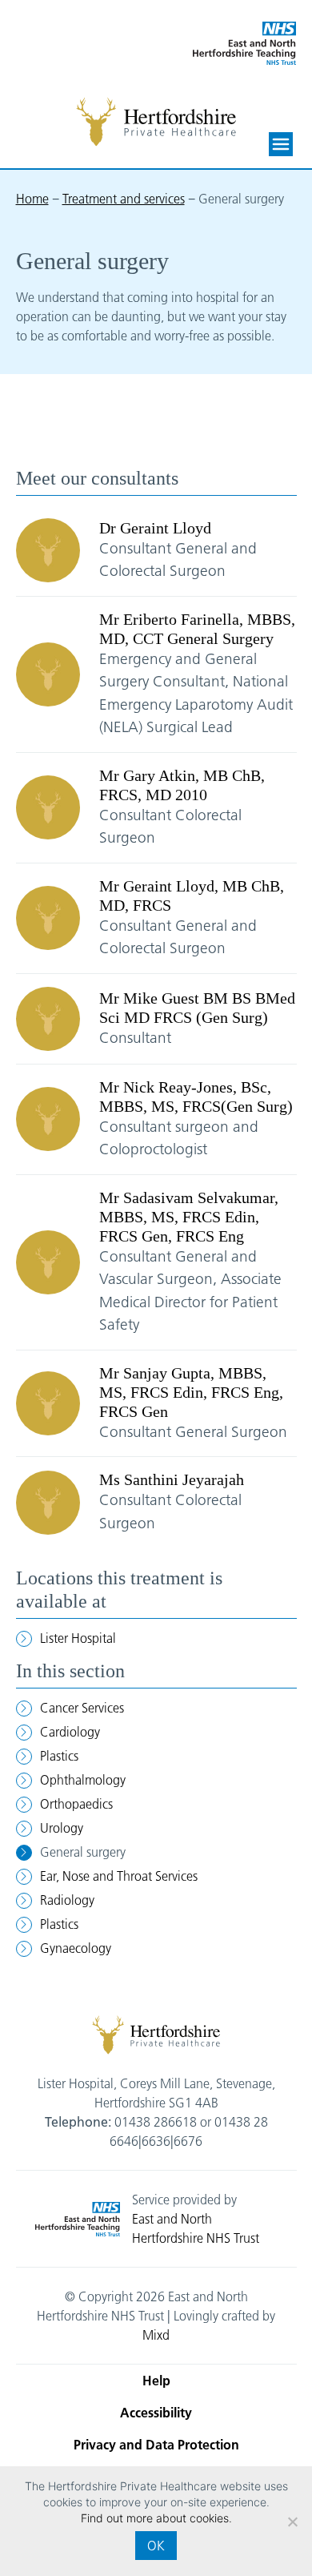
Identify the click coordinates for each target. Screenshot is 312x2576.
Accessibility (156, 2413)
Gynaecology (76, 1948)
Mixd (156, 2335)
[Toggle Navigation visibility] (281, 144)
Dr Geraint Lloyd (155, 528)
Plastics (59, 1756)
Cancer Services (82, 1708)
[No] (292, 2522)
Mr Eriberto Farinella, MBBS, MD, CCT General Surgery (197, 629)
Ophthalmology (83, 1780)
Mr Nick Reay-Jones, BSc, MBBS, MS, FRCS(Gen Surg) (196, 1097)
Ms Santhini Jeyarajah (172, 1479)
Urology (62, 1828)
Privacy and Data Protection (156, 2445)
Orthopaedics (76, 1804)
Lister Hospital (78, 1638)
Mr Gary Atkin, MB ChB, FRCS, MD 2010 (182, 785)
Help (156, 2381)
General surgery (83, 1852)
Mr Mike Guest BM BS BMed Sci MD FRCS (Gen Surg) (197, 1008)
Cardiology (70, 1732)
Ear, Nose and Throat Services (119, 1876)
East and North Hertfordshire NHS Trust (196, 2228)
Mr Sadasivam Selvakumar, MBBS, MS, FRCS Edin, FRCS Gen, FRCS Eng (189, 1217)
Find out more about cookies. (156, 2518)
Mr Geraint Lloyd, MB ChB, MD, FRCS (192, 896)
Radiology (67, 1900)
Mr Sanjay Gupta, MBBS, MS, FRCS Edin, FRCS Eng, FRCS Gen (191, 1392)
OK (156, 2546)
